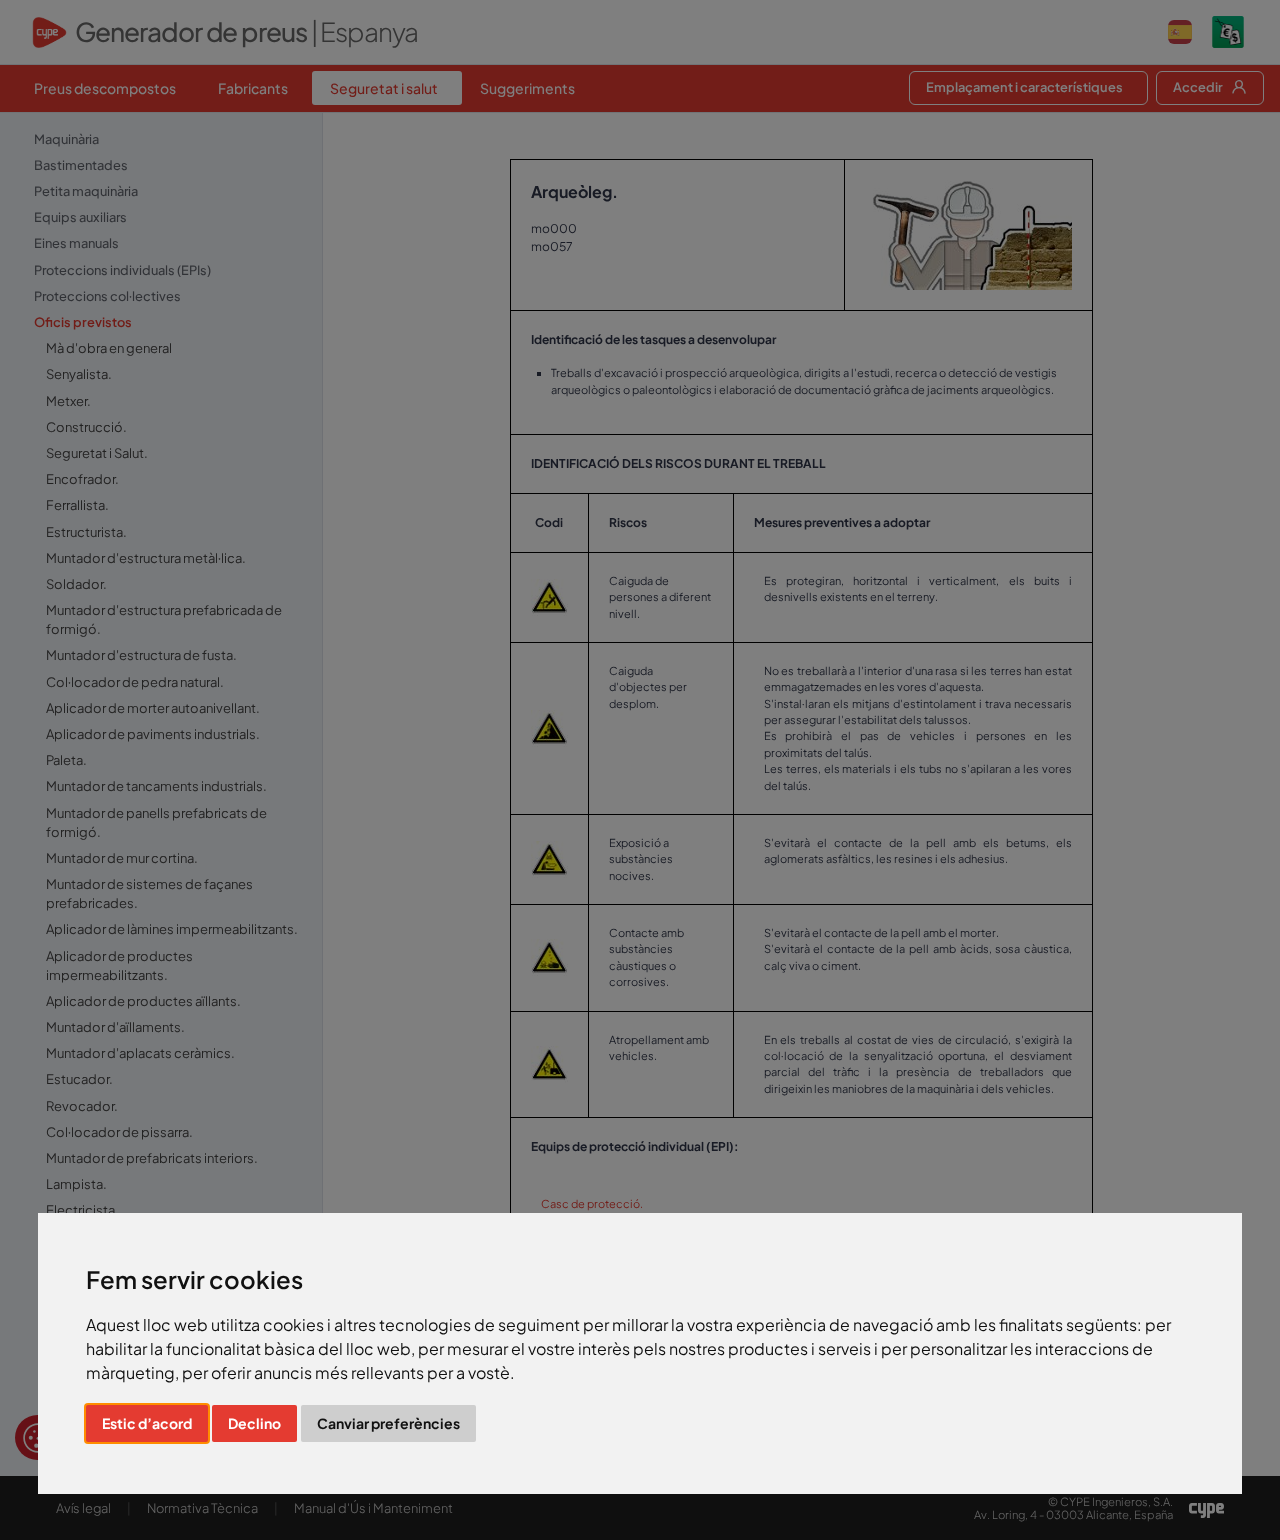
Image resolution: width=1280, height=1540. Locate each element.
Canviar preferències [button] (388, 1423)
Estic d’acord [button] (147, 1423)
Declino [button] (254, 1423)
